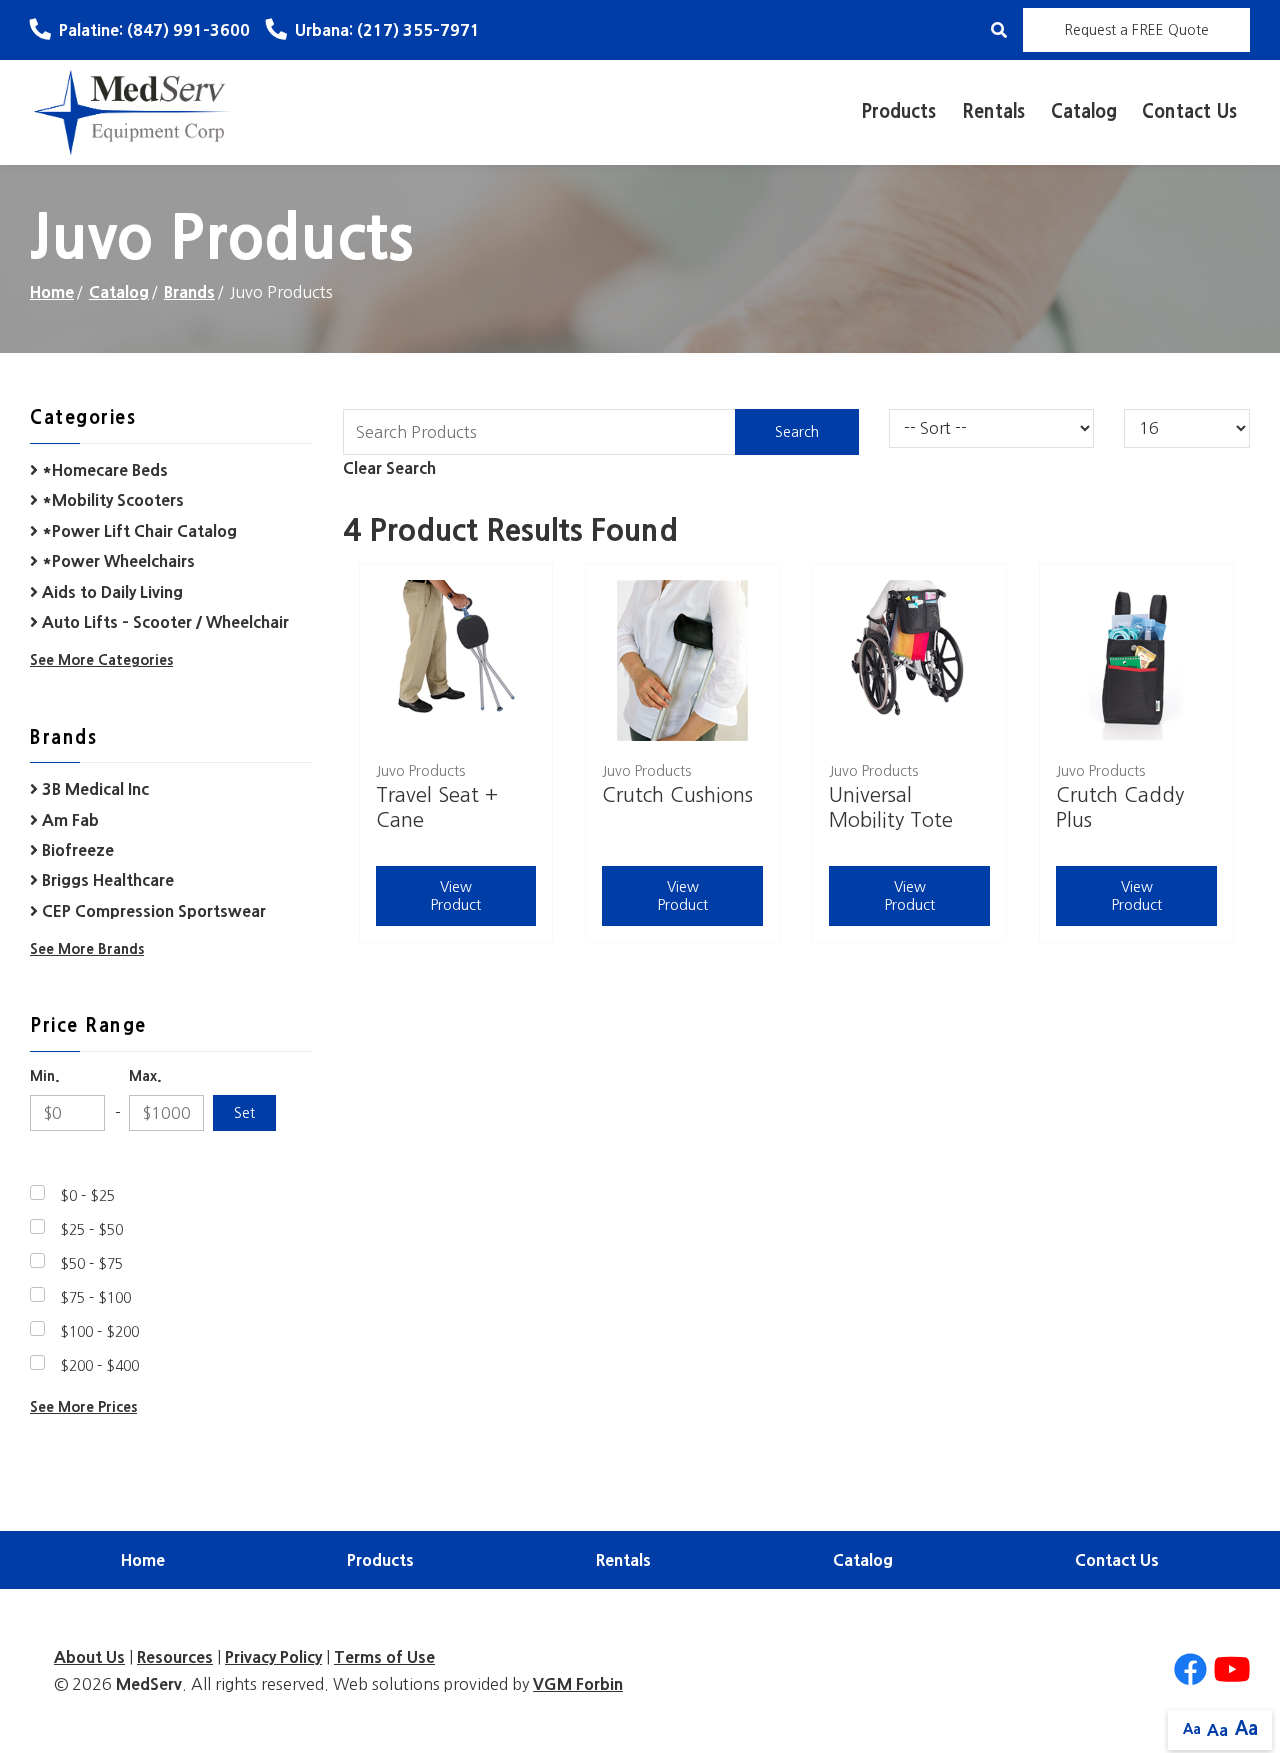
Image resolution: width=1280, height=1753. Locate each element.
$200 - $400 (99, 1366)
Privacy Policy (273, 1657)
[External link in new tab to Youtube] (1232, 1670)
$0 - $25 (87, 1196)
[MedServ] (132, 111)
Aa (1192, 1729)
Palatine (154, 30)
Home (52, 292)
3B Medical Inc (93, 789)
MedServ (149, 1684)
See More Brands (87, 949)
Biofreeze (76, 850)
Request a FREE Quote (1136, 30)
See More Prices (83, 1407)
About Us (89, 1657)
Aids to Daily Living (110, 592)
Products (898, 112)
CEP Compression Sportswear (152, 911)
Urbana (387, 30)
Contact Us (1189, 112)
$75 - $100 (95, 1298)
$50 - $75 (91, 1264)
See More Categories (101, 660)
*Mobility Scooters (111, 500)
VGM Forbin (578, 1684)
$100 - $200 (99, 1332)
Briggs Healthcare (106, 880)
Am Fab (68, 820)
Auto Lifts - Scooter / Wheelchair (163, 622)
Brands (189, 292)
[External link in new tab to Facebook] (1190, 1670)
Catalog (1084, 112)
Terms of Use (384, 1657)
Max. (145, 1076)
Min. (45, 1076)
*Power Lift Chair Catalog (137, 531)
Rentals (993, 112)
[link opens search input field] (999, 30)
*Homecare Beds (103, 470)
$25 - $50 (91, 1230)
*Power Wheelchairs (116, 561)
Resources (175, 1657)
